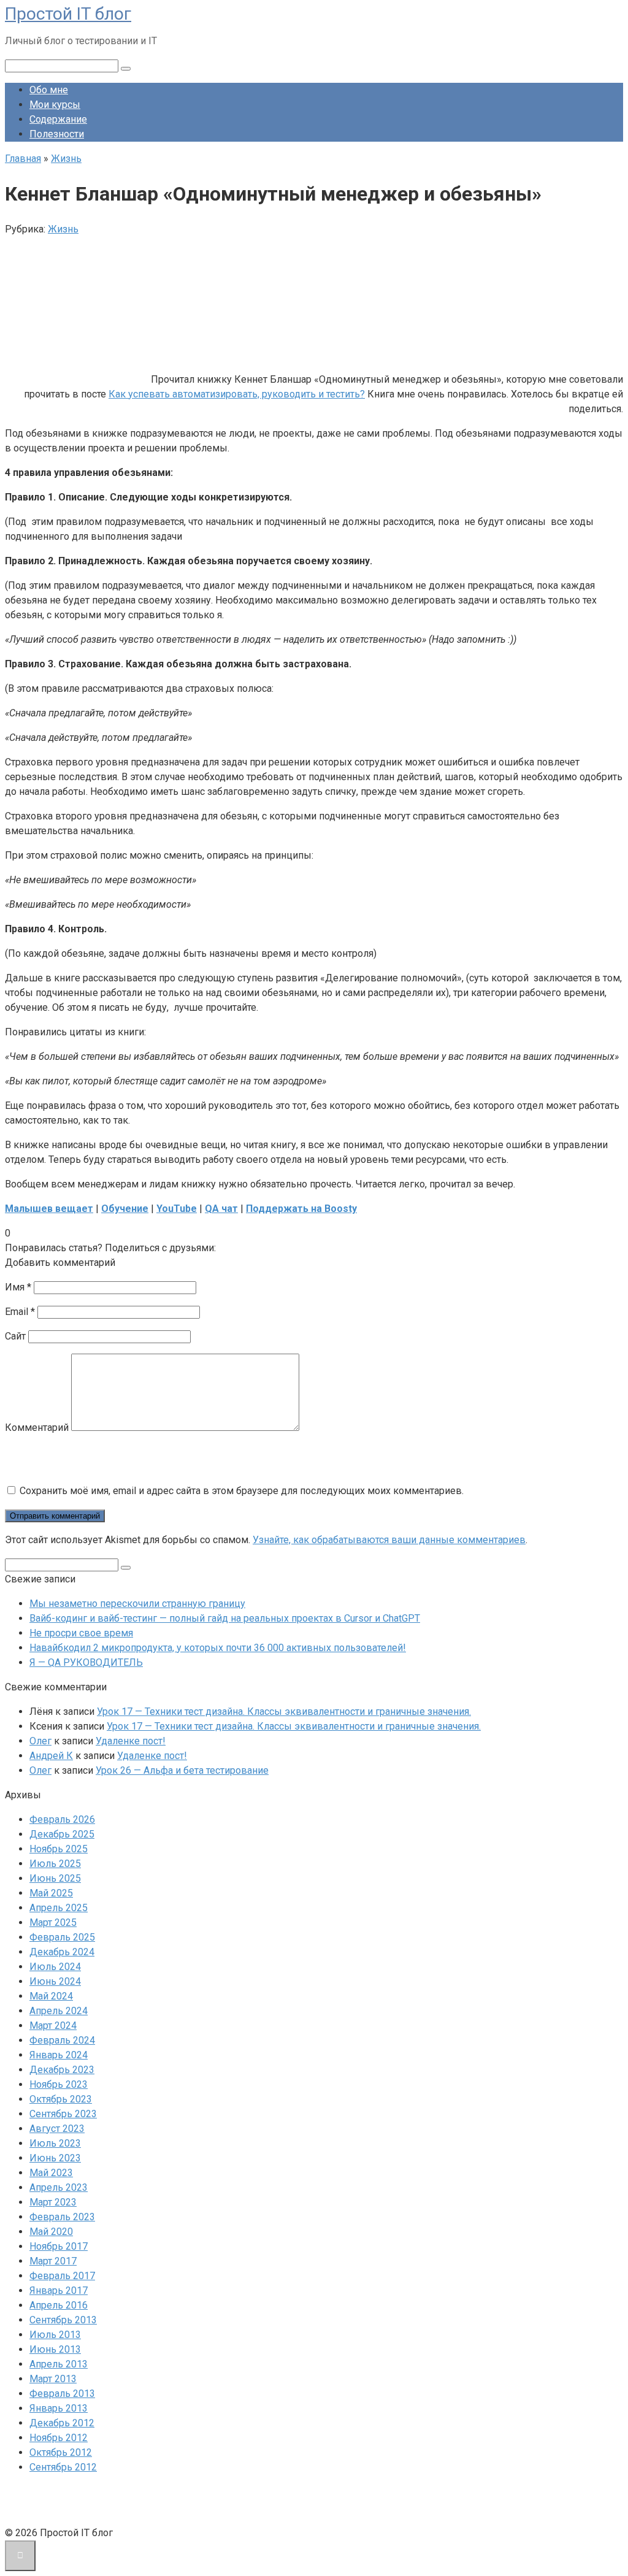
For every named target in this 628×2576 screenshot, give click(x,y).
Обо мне (49, 90)
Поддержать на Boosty (301, 1209)
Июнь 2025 (55, 1878)
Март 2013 (53, 2379)
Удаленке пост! (131, 1741)
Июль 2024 (55, 1967)
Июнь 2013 (55, 2349)
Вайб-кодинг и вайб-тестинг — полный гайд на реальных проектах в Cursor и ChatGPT (225, 1618)
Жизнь (63, 229)
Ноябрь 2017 (59, 2246)
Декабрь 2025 (62, 1834)
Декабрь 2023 (62, 2070)
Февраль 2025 (62, 1937)
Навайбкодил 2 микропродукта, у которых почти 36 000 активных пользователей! (218, 1648)
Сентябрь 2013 (63, 2320)
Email (20, 1312)
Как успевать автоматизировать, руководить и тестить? (237, 394)
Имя (18, 1287)
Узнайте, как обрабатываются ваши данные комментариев (389, 1540)
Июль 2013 (55, 2335)
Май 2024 (51, 1996)
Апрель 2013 (59, 2364)
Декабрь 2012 (62, 2423)
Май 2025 (51, 1893)
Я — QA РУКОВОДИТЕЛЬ (86, 1662)
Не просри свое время (81, 1633)
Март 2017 (53, 2261)
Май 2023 (51, 2173)
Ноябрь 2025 (59, 1849)
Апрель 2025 (59, 1908)
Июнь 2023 (55, 2158)
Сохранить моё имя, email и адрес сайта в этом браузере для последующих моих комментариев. (242, 1491)
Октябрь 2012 (61, 2452)
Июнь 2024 (55, 1981)
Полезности (57, 134)
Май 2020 (51, 2232)
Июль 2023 (55, 2143)
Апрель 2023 (59, 2187)
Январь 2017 (59, 2290)
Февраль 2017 (62, 2276)
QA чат (221, 1209)
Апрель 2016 (59, 2305)
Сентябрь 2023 (63, 2114)
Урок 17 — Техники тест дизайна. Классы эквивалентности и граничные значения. (284, 1712)
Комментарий (37, 1428)
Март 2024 (53, 2026)
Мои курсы (55, 105)
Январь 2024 (59, 2055)
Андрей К (51, 1756)
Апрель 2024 (59, 2011)
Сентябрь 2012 (63, 2467)
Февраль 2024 (62, 2040)
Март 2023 (53, 2202)
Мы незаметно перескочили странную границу (137, 1604)
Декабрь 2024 (62, 1952)
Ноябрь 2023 (59, 2084)
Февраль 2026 (62, 1819)
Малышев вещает (49, 1209)
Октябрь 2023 (61, 2099)
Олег (40, 1741)
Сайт (15, 1336)
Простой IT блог (68, 14)
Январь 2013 (59, 2408)
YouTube (177, 1209)
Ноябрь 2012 (59, 2438)
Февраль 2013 (62, 2394)
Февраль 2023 (62, 2217)
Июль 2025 (55, 1864)
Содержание (58, 119)
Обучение (125, 1209)
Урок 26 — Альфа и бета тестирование (182, 1770)
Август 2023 (57, 2129)
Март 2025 (53, 1922)
